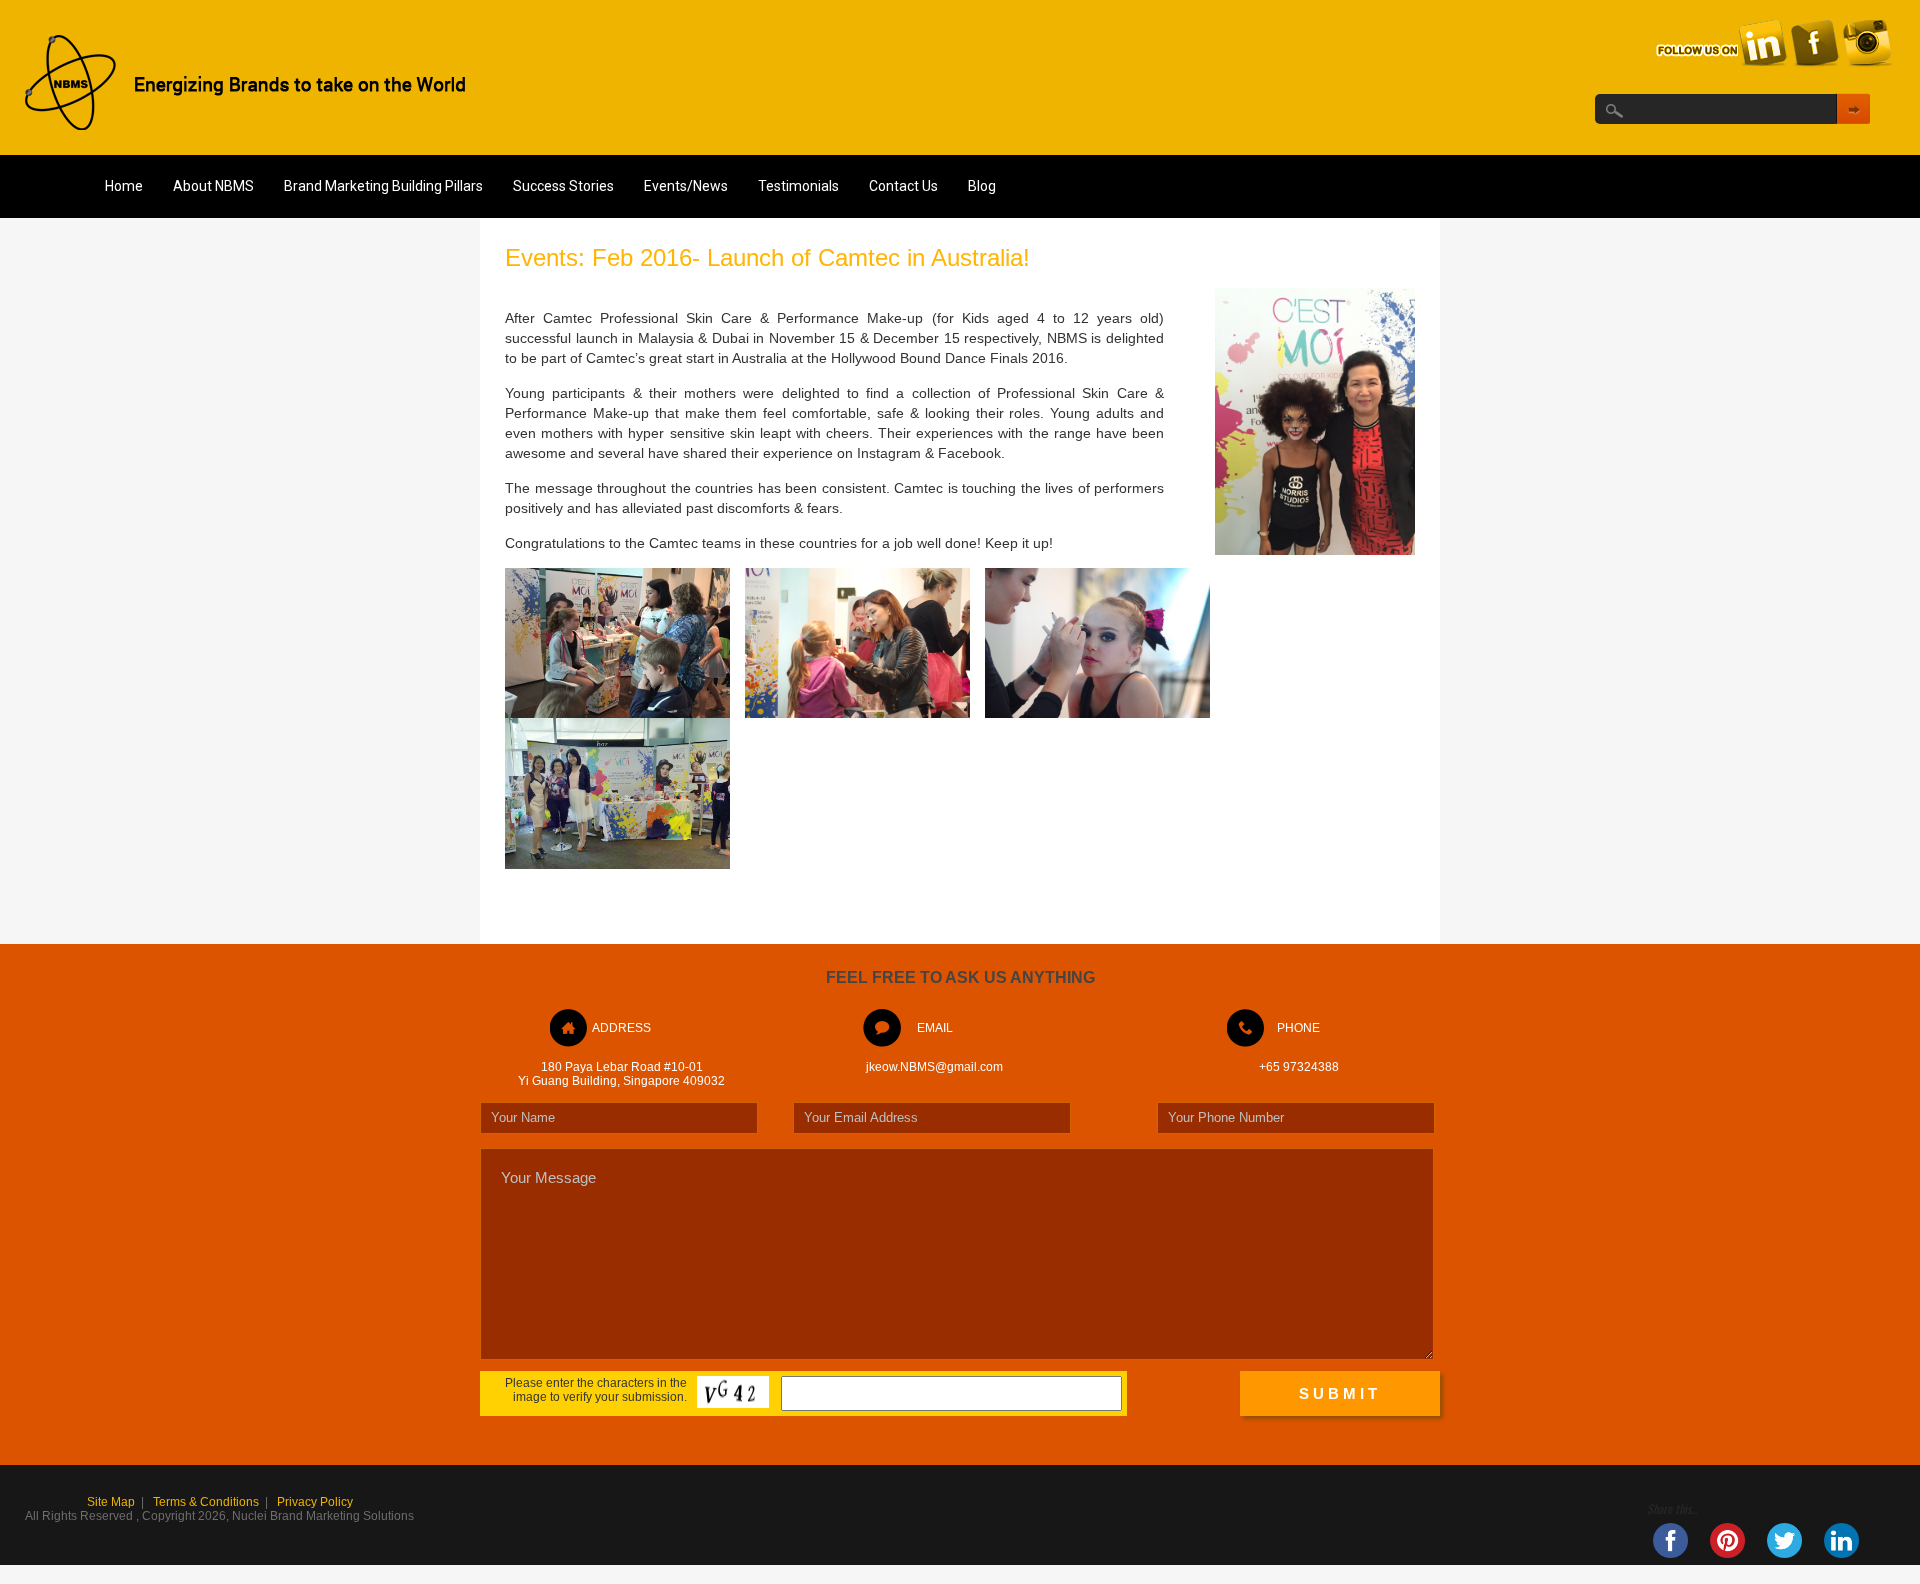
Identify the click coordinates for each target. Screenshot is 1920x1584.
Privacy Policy (315, 1502)
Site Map (111, 1502)
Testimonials (798, 186)
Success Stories (563, 186)
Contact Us (903, 186)
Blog (982, 186)
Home (124, 186)
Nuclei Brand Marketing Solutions (323, 1516)
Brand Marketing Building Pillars (383, 186)
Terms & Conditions (206, 1502)
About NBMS (213, 186)
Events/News (686, 186)
